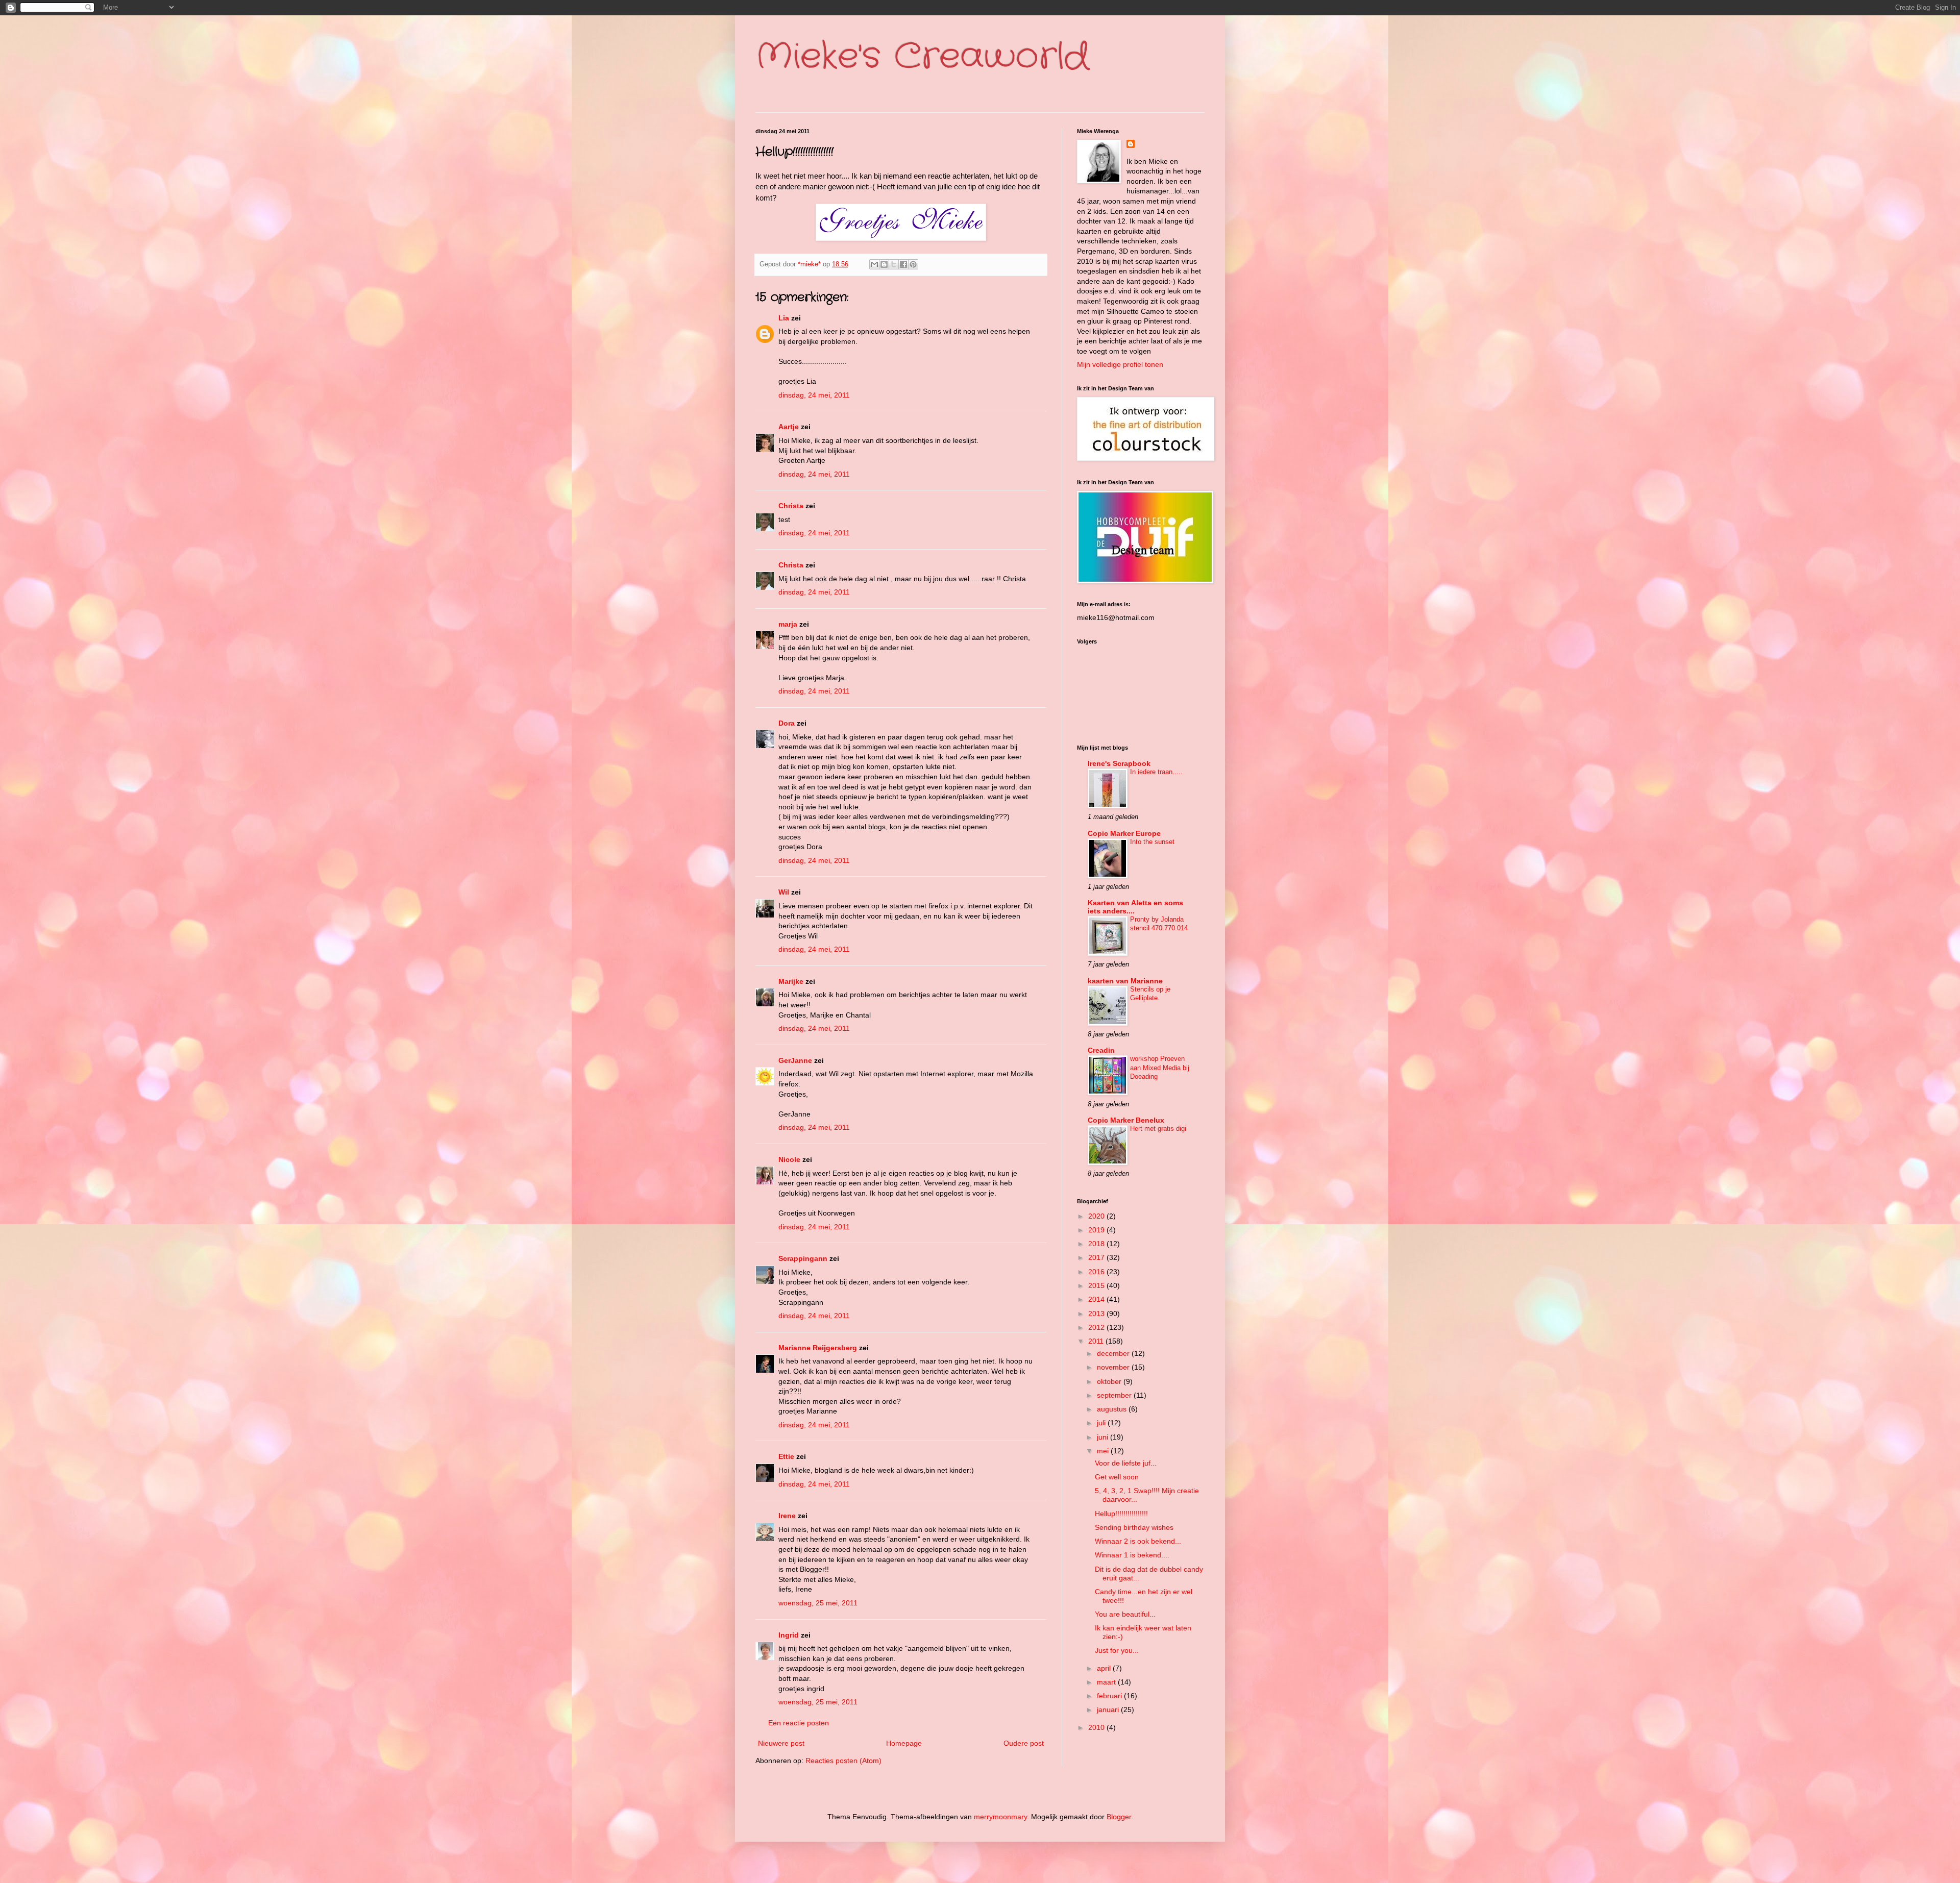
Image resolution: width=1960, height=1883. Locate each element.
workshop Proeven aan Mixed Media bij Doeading (1160, 1068)
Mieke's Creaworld (922, 57)
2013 (1097, 1314)
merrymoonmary (1000, 1817)
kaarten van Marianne (1125, 981)
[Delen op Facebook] (903, 264)
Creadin (1101, 1050)
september (1115, 1395)
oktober (1110, 1381)
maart (1107, 1682)
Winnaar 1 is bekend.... (1132, 1555)
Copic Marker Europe (1124, 833)
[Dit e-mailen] (874, 264)
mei (1104, 1451)
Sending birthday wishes (1134, 1527)
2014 (1097, 1299)
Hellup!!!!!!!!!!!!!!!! (1121, 1514)
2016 (1097, 1272)
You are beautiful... (1125, 1614)
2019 (1097, 1230)
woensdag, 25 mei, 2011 (818, 1603)
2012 (1097, 1327)
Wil (784, 892)
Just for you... (1117, 1650)
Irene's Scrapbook (1119, 763)
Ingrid (789, 1635)
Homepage (904, 1743)
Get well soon (1117, 1477)
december (1114, 1353)
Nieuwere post (781, 1743)
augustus (1113, 1409)
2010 (1097, 1727)
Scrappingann (803, 1258)
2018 (1097, 1244)
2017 (1097, 1257)
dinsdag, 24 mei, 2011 (814, 395)
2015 (1097, 1285)
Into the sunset (1152, 842)
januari (1109, 1709)
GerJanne (795, 1060)
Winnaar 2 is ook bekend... (1138, 1541)
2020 (1097, 1216)
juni (1104, 1437)
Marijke (792, 981)
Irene (787, 1516)
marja (788, 624)
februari (1110, 1696)
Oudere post (1024, 1743)
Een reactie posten (799, 1723)
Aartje (789, 427)
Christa (791, 506)
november (1114, 1367)
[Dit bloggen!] (884, 264)
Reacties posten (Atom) (843, 1761)
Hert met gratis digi (1158, 1129)
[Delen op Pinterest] (913, 264)
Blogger (1119, 1817)
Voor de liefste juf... (1126, 1463)
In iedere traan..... (1156, 772)
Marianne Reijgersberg (818, 1348)
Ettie (786, 1456)
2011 (1097, 1341)
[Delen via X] (894, 264)
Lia (784, 318)
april (1105, 1668)
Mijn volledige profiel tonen (1120, 364)
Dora (787, 723)
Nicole (789, 1159)
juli (1102, 1423)
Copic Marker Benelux (1126, 1120)
